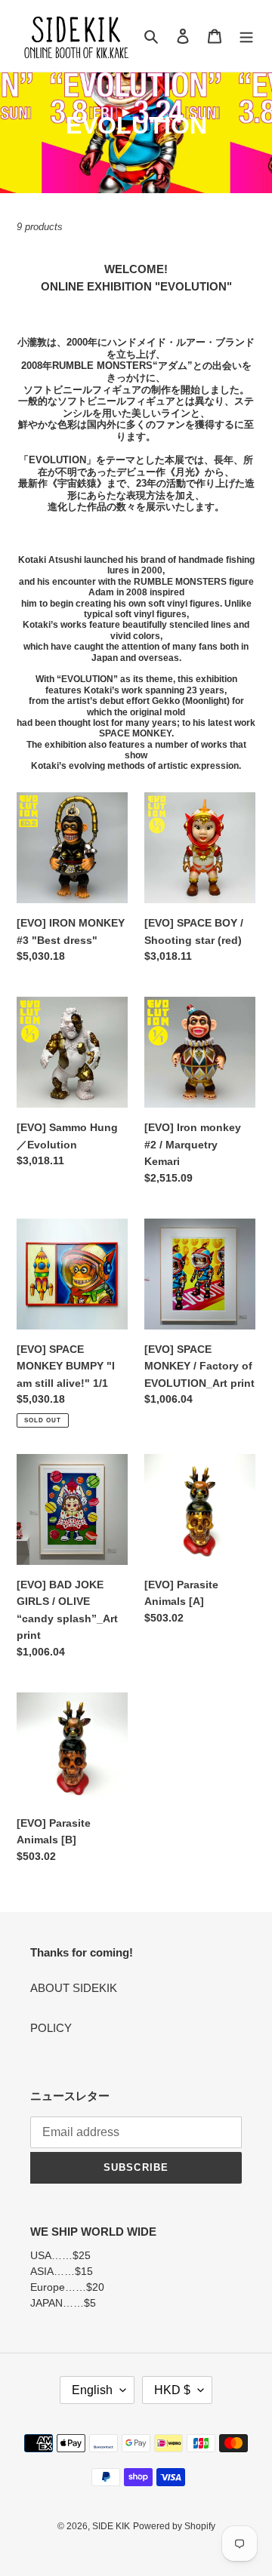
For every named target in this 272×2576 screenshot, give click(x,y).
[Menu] (246, 36)
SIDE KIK (111, 2526)
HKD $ (172, 2390)
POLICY (51, 2028)
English (92, 2390)
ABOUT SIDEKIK (74, 1988)
